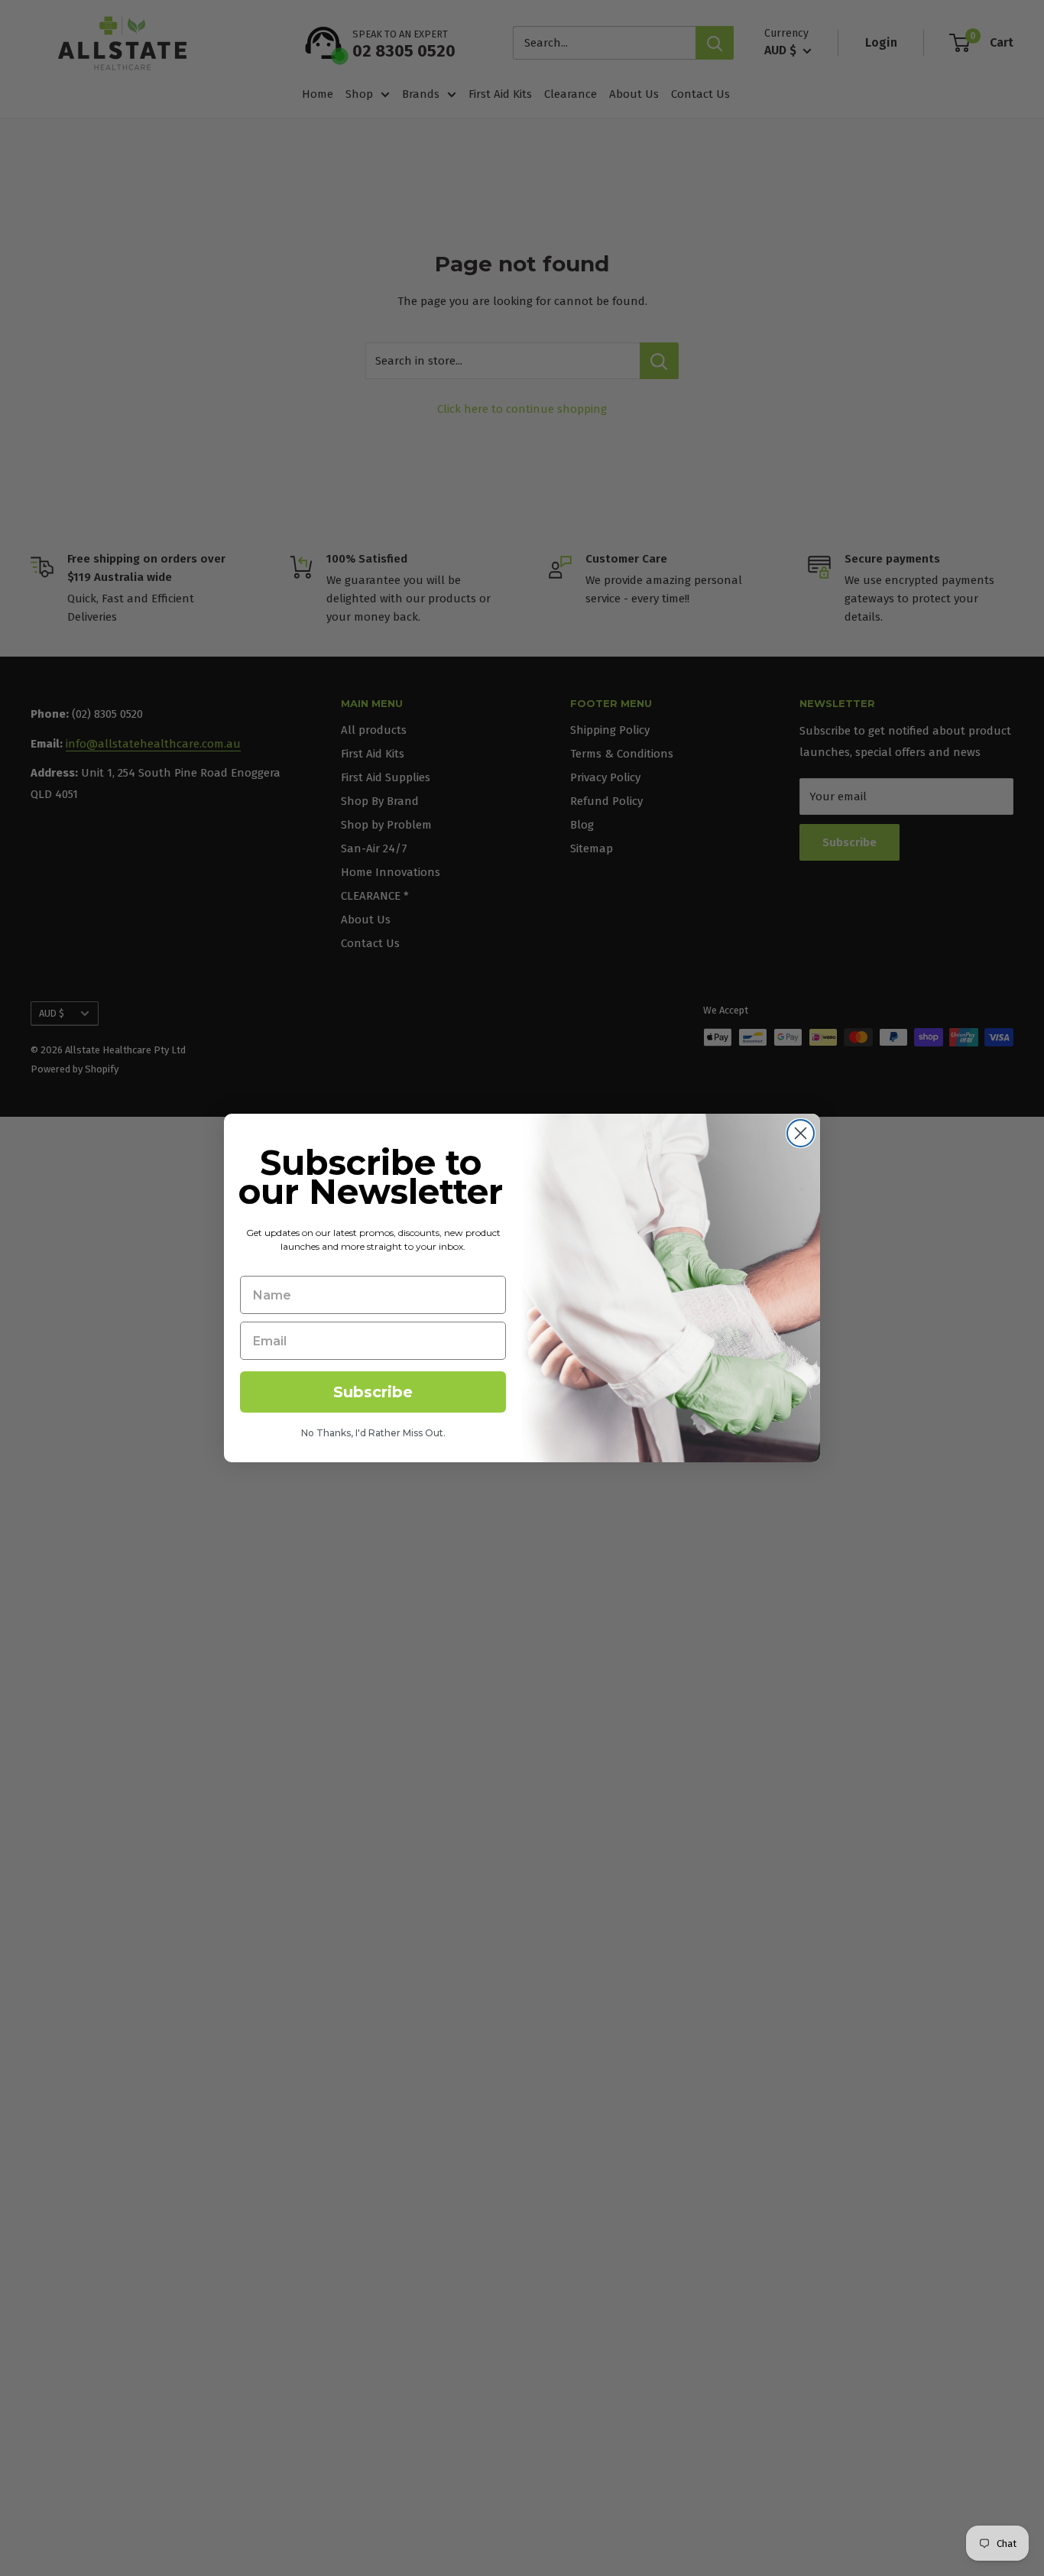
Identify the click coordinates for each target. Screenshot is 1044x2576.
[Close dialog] (801, 1133)
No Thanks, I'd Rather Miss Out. (373, 1433)
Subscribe (373, 1392)
